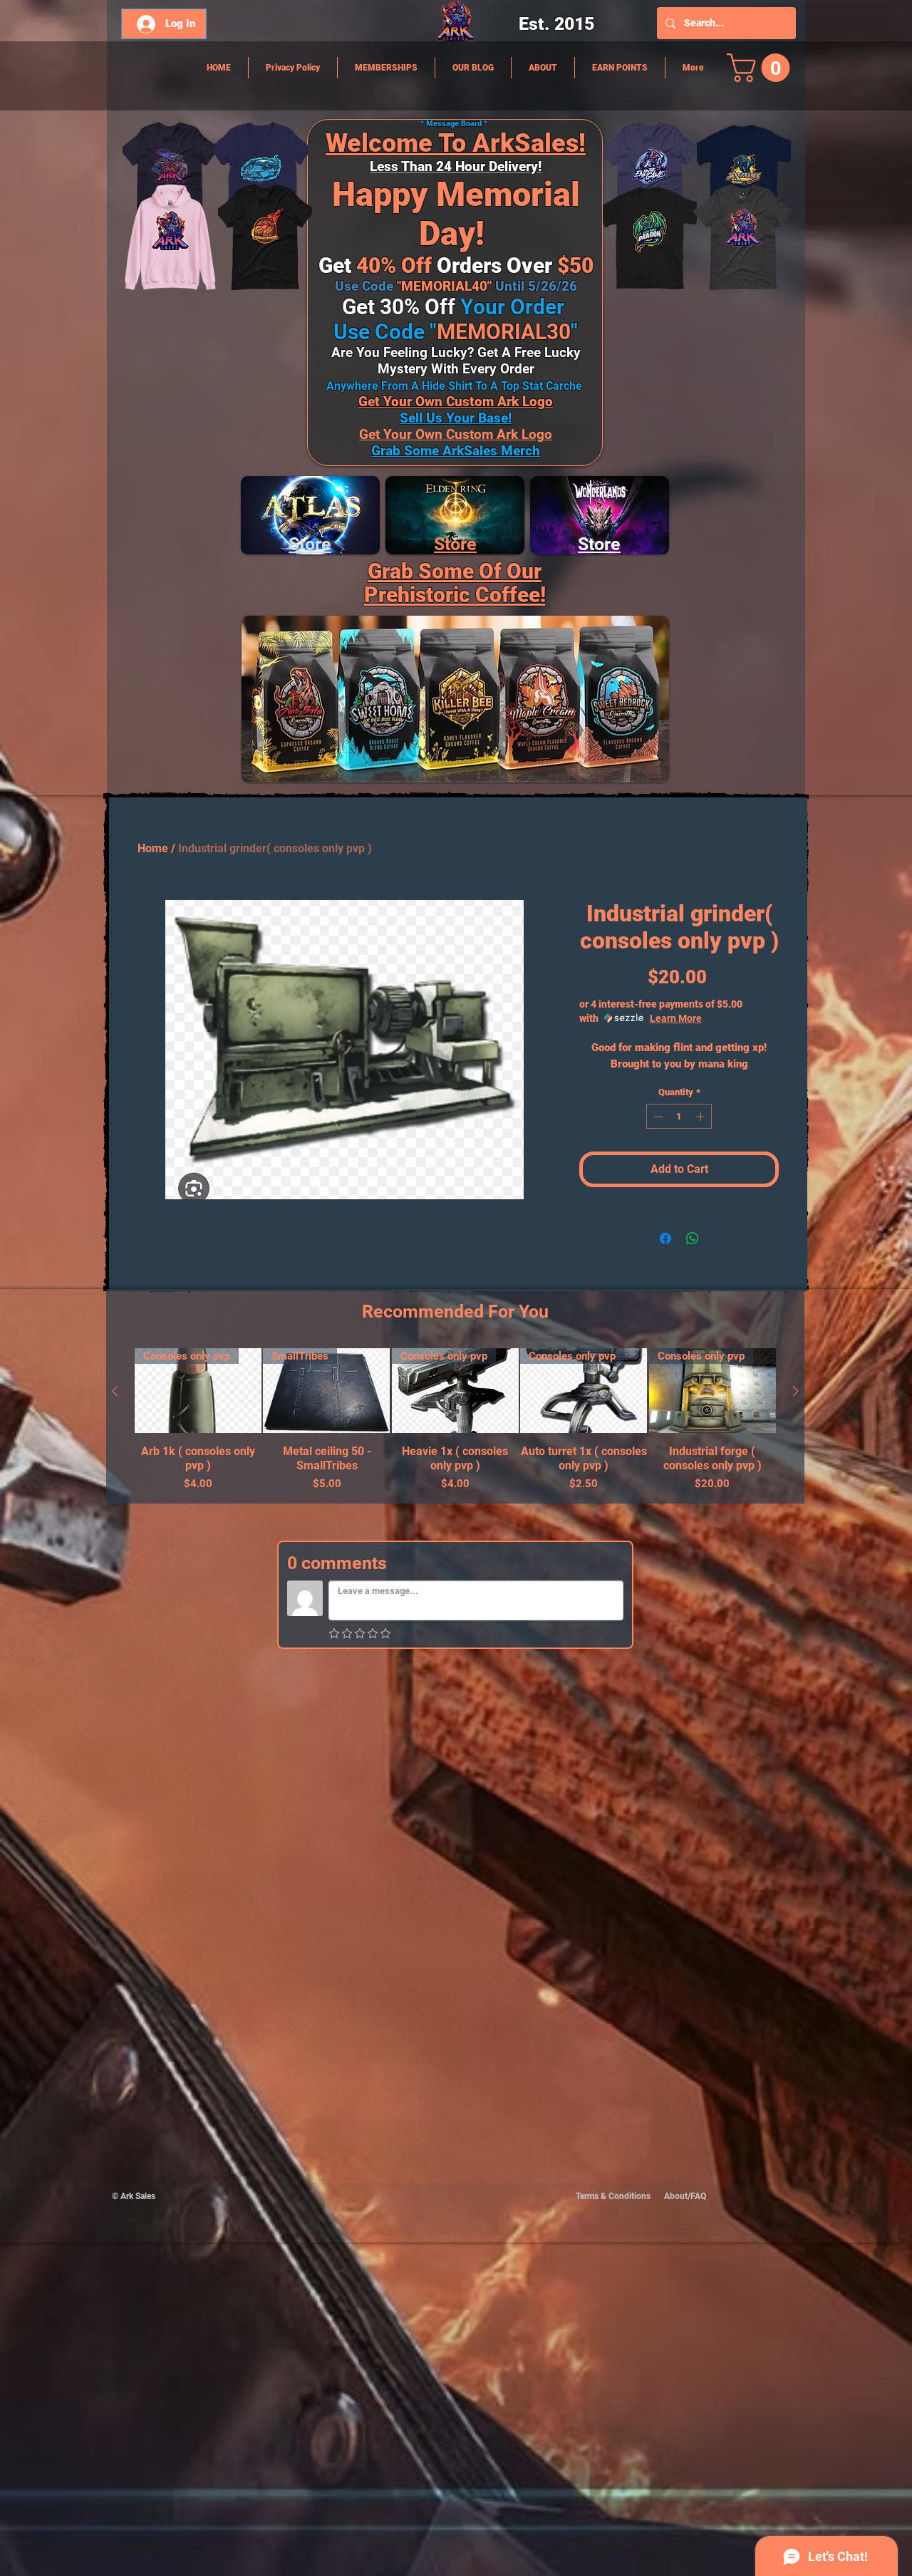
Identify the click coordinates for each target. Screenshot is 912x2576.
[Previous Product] (115, 1391)
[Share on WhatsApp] (693, 1238)
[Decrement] (657, 1117)
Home (153, 848)
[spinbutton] (679, 1117)
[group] (455, 1420)
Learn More (676, 1018)
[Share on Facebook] (665, 1238)
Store (455, 544)
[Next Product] (796, 1391)
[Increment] (702, 1117)
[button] (762, 68)
